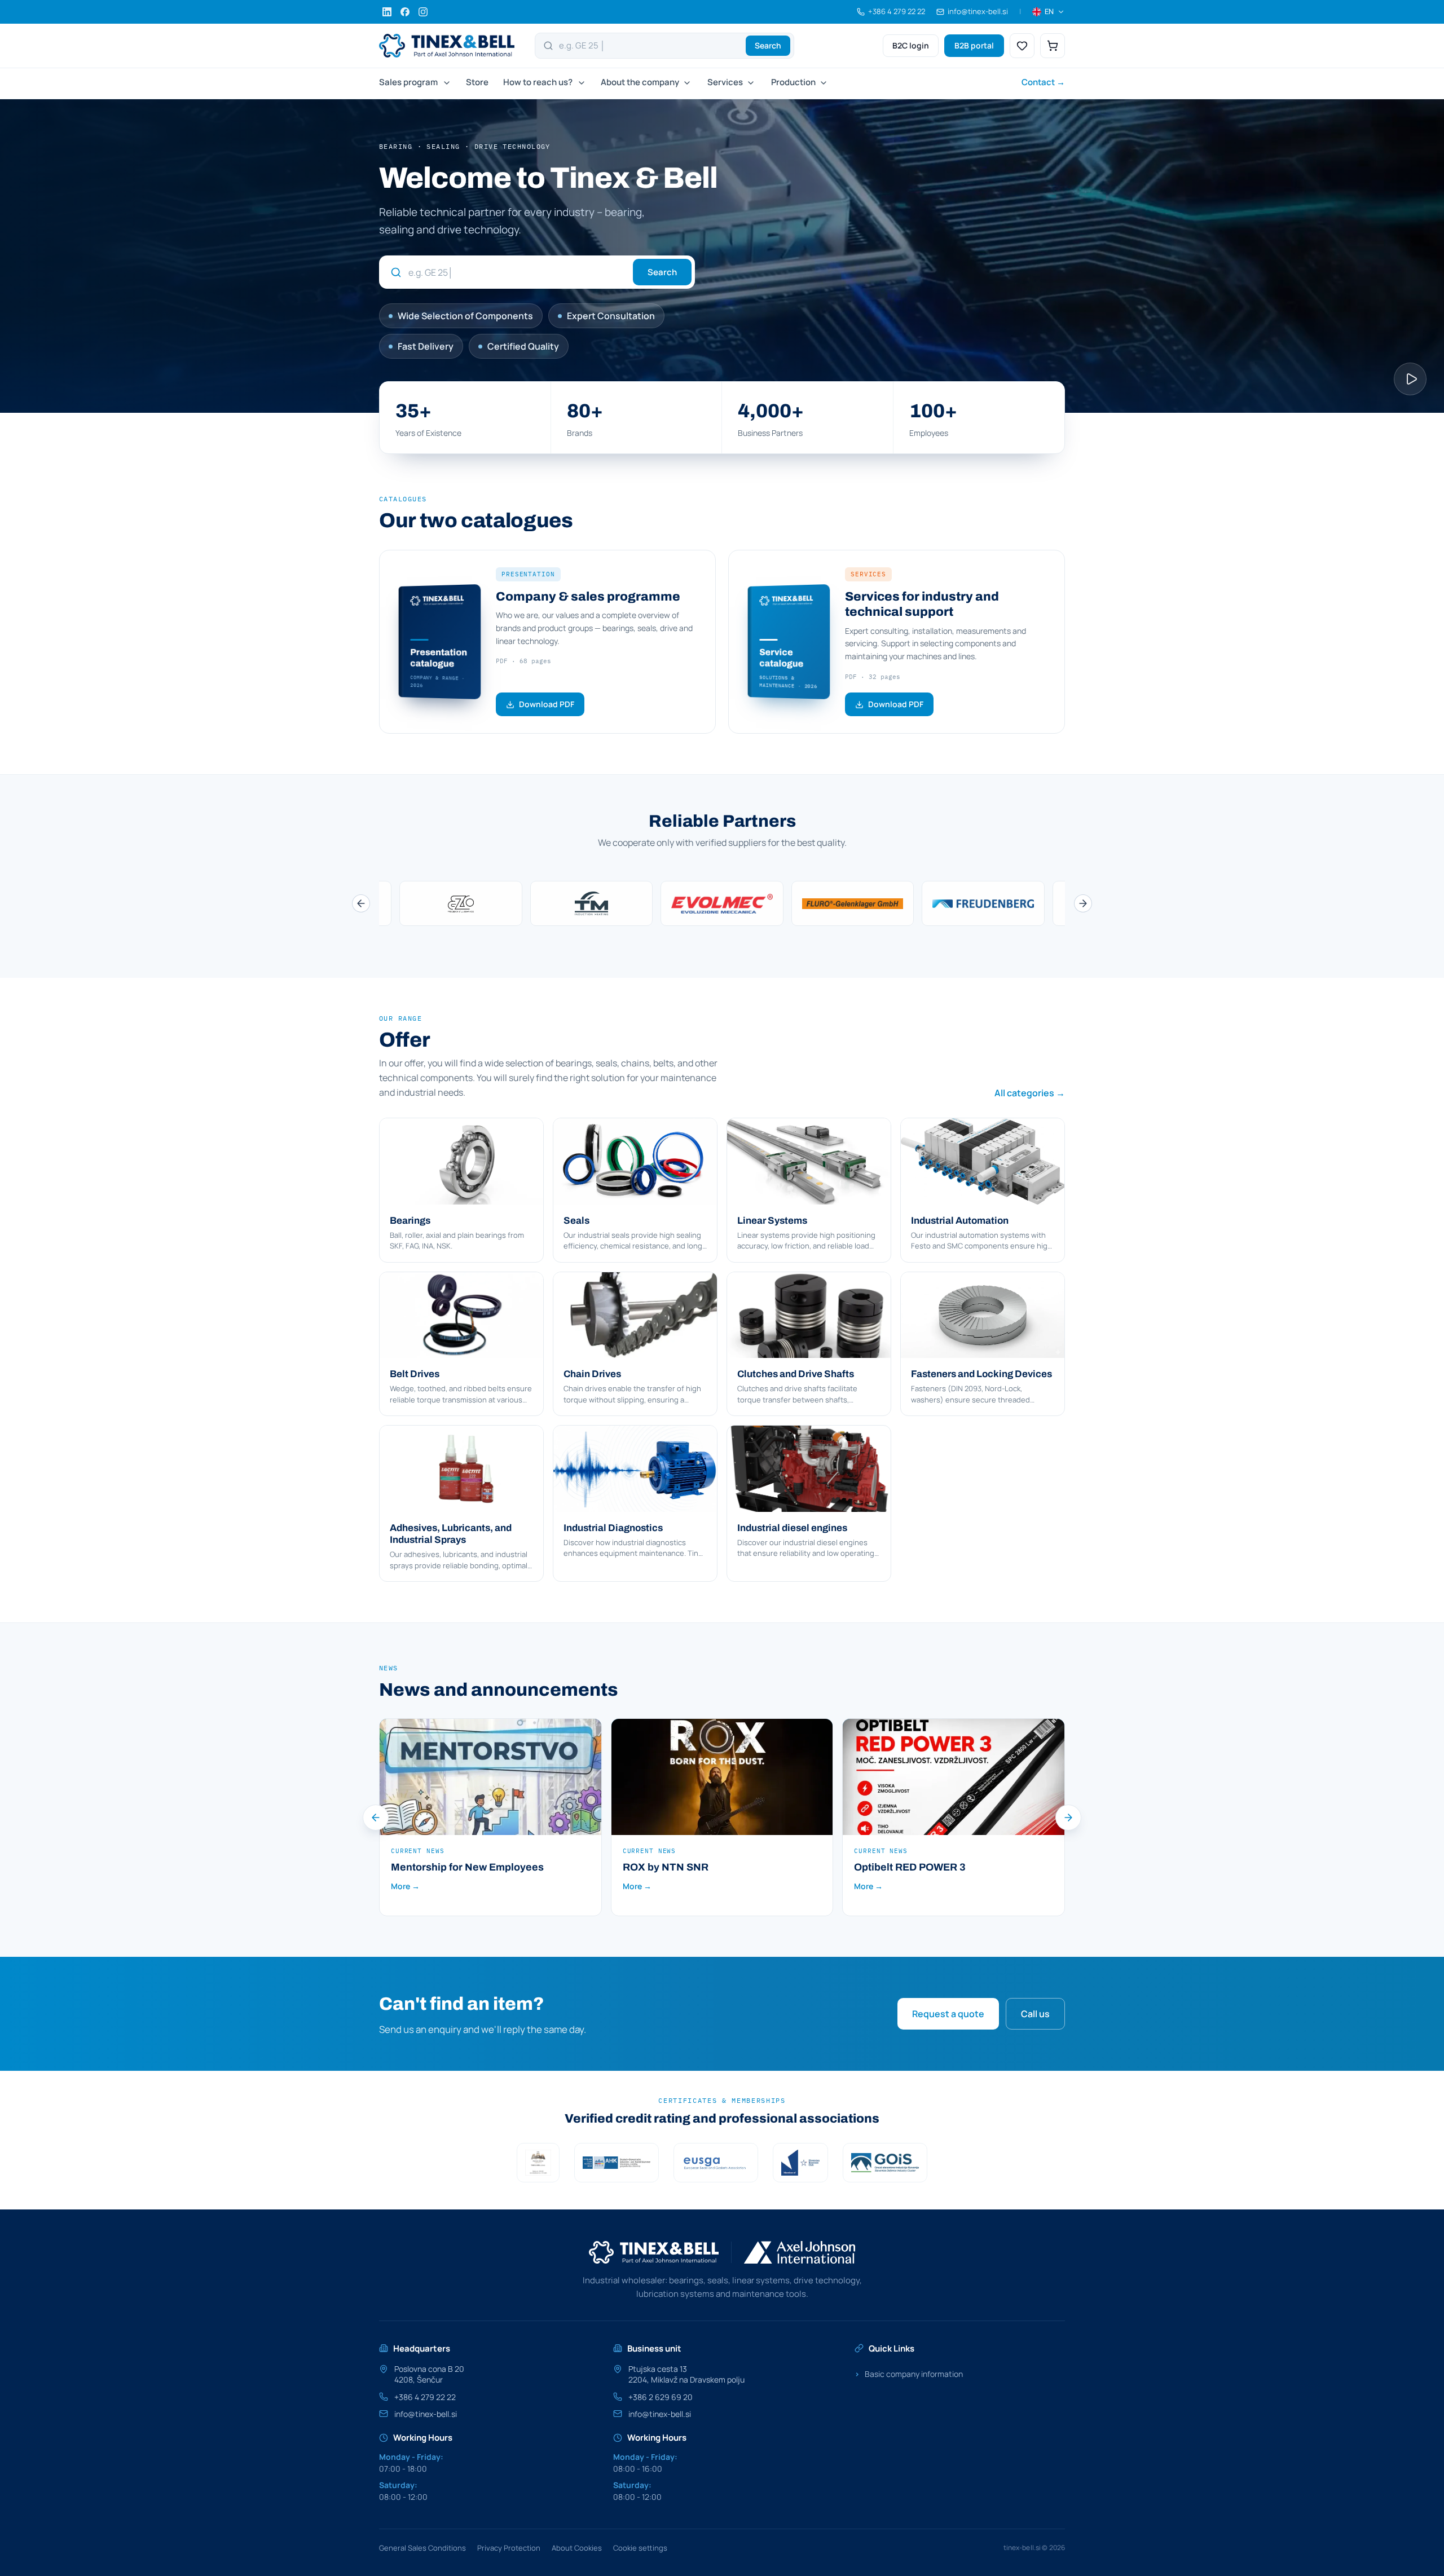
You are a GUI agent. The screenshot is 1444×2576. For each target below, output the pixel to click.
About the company (640, 82)
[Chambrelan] (853, 903)
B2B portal (974, 45)
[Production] (822, 83)
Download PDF (547, 704)
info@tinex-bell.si (426, 2414)
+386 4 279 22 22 (425, 2397)
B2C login (911, 45)
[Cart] (1053, 46)
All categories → (1030, 1093)
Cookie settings (640, 2548)
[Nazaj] (361, 903)
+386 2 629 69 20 (661, 2397)
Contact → (1043, 82)
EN (1049, 11)
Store (477, 82)
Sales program (408, 82)
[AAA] (538, 2163)
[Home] (447, 46)
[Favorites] (1022, 46)
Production (793, 82)
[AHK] (617, 2163)
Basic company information (909, 2374)
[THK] (722, 903)
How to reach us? (538, 82)
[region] (722, 903)
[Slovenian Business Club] (800, 2163)
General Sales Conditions (422, 2548)
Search (768, 45)
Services (725, 82)
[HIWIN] (591, 903)
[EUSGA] (716, 2163)
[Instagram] (423, 12)
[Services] (750, 83)
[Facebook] (405, 12)
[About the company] (686, 83)
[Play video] (1410, 379)
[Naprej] (1083, 903)
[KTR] (983, 903)
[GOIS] (885, 2163)
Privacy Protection (509, 2548)
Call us (1035, 2014)
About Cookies (577, 2548)
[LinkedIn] (387, 12)
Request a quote (948, 2014)
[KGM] (461, 903)
